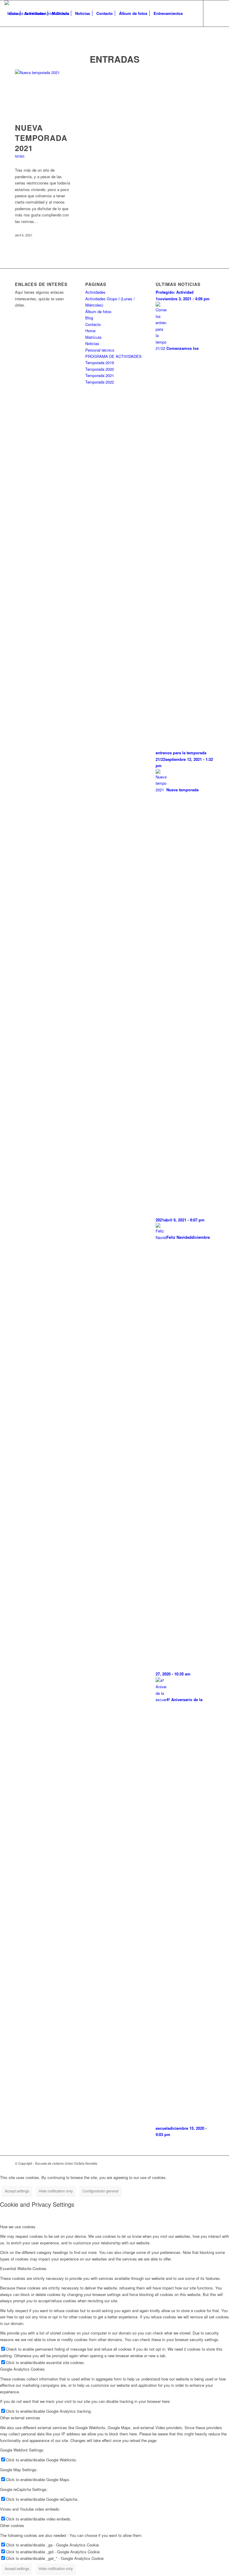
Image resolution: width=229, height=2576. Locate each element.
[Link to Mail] (33, 39)
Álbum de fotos (98, 311)
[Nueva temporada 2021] (44, 93)
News (20, 156)
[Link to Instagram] (24, 39)
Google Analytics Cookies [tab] (22, 2369)
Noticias (92, 343)
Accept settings (17, 2191)
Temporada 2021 (100, 375)
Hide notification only (56, 2191)
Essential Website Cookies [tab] (23, 2268)
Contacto (93, 324)
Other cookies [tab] (12, 2525)
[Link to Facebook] (6, 39)
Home (90, 331)
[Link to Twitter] (15, 39)
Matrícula (93, 337)
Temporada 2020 (100, 369)
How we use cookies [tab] (18, 2227)
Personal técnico (100, 350)
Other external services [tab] (20, 2418)
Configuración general (100, 2191)
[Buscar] (191, 13)
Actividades (95, 292)
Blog (89, 318)
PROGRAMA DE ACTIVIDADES (113, 356)
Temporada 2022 (100, 382)
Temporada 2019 (100, 363)
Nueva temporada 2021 (41, 138)
